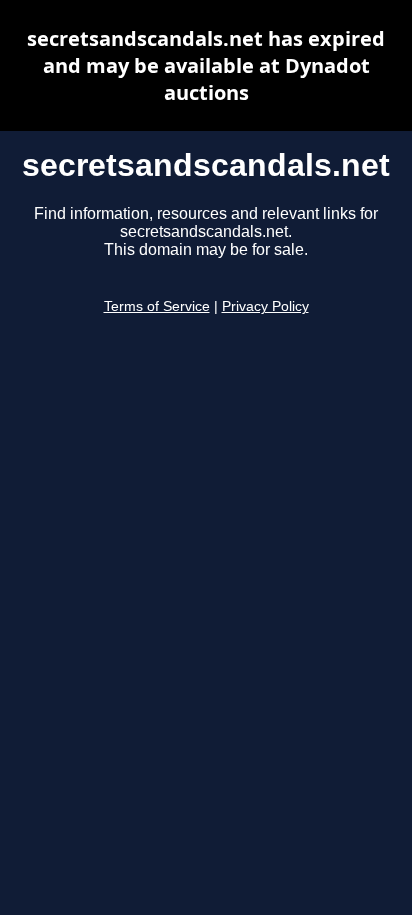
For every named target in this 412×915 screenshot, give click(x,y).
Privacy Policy (265, 306)
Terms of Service (157, 306)
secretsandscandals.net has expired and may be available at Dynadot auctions (206, 65)
